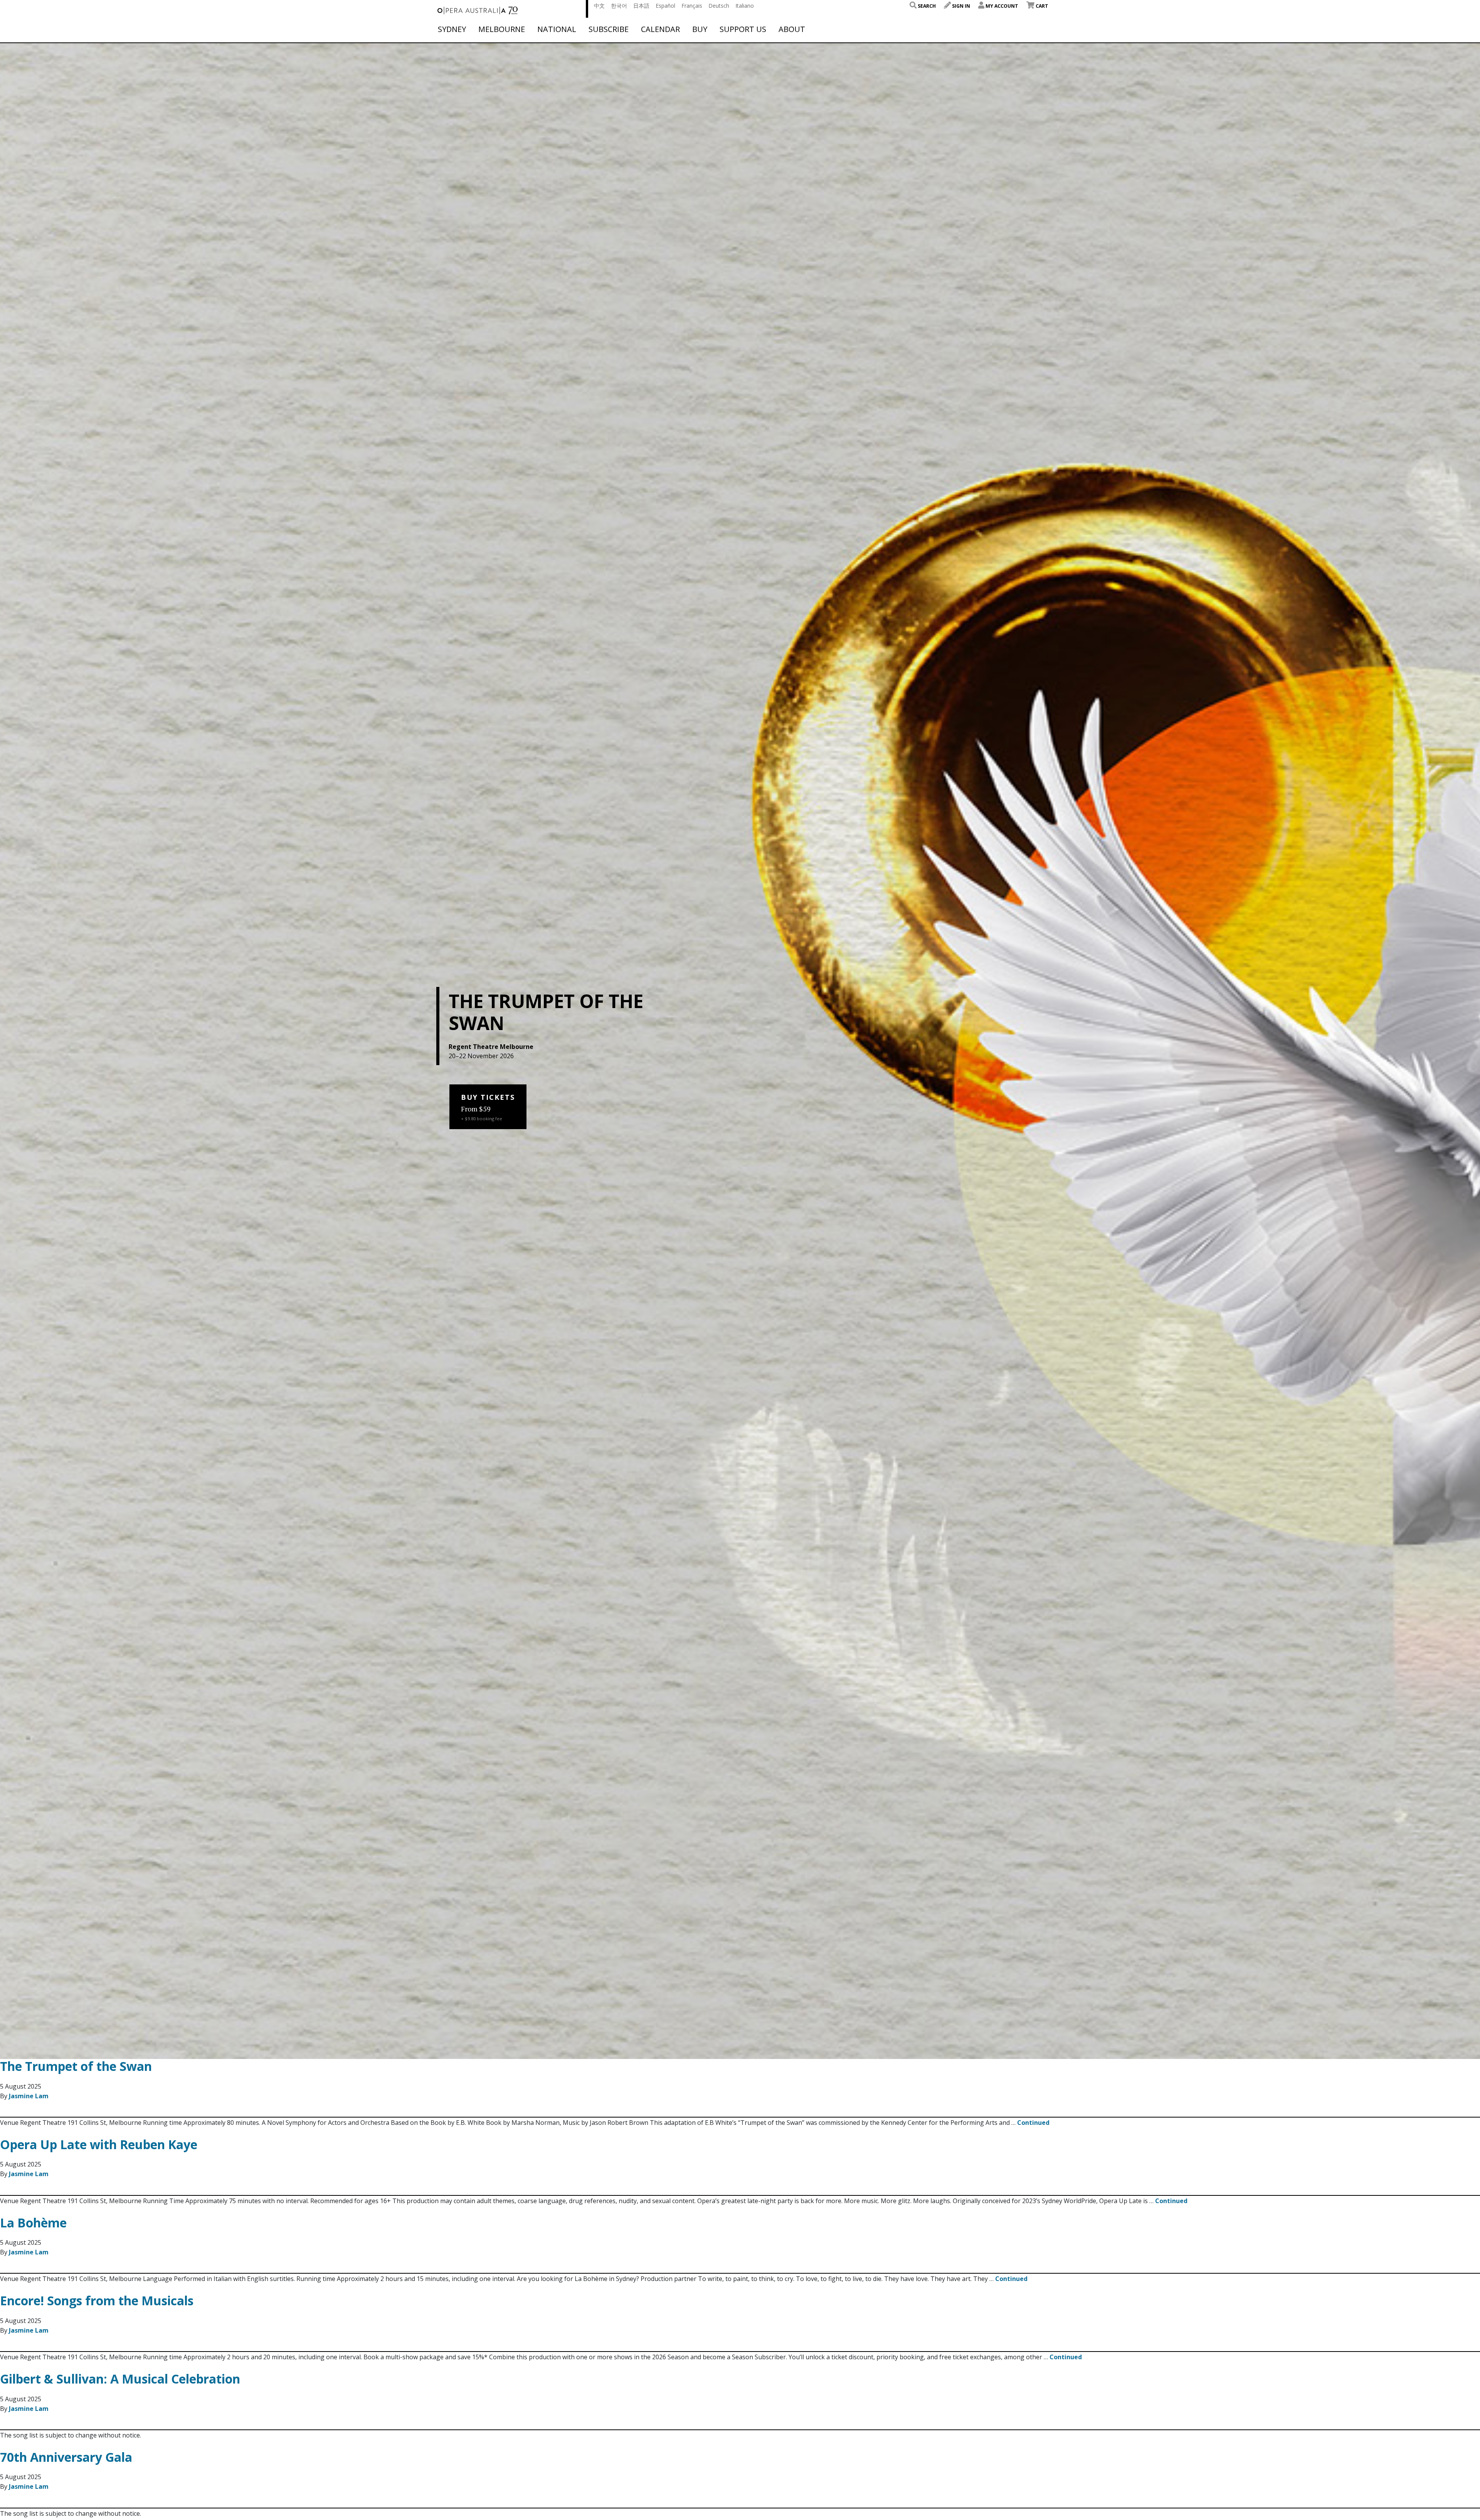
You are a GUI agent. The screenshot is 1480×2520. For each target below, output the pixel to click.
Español (665, 6)
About (792, 29)
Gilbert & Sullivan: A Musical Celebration (120, 2379)
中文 (599, 6)
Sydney (452, 29)
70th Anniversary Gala (66, 2457)
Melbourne (502, 29)
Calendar (660, 29)
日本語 (641, 6)
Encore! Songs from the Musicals (97, 2300)
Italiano (745, 6)
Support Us (743, 29)
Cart (1041, 6)
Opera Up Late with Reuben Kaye (99, 2144)
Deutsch (719, 6)
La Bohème (33, 2223)
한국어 (619, 6)
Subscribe (609, 29)
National (557, 29)
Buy (700, 29)
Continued (1033, 2123)
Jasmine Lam (29, 2096)
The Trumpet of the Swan (76, 2066)
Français (692, 6)
